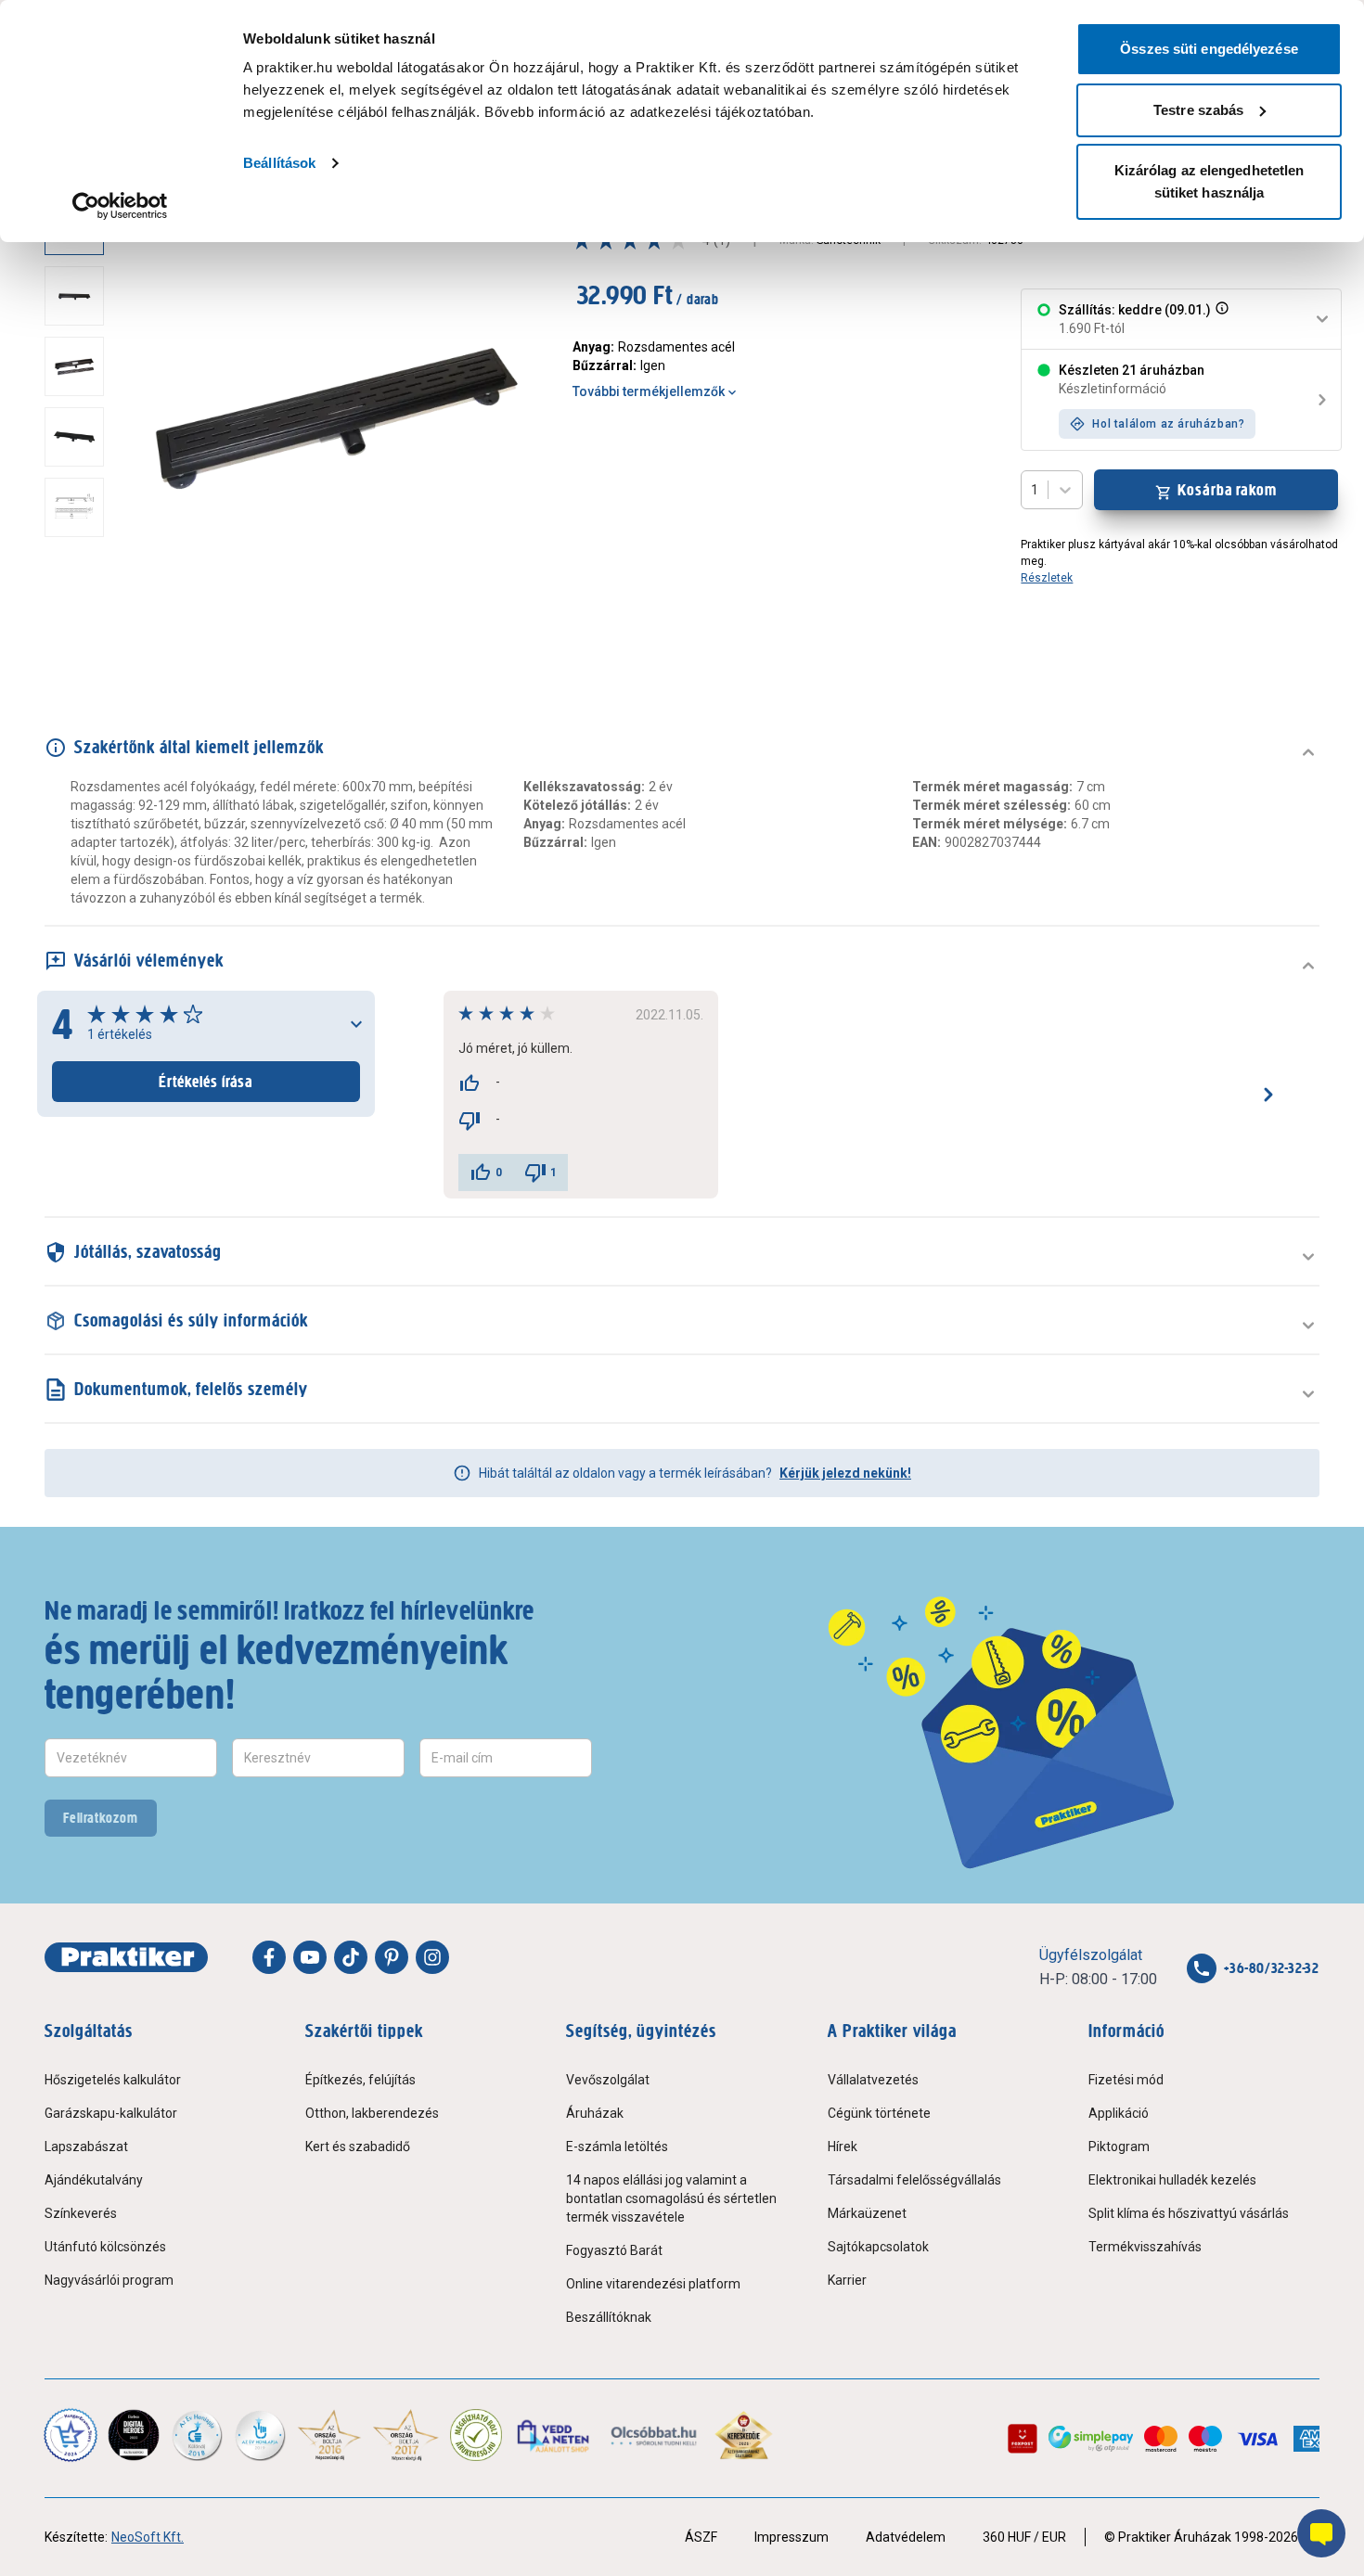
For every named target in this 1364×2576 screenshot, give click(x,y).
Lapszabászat (86, 2147)
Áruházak (595, 2113)
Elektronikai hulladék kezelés (1172, 2180)
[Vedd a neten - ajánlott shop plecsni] (554, 2435)
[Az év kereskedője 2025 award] (744, 2435)
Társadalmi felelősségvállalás (914, 2180)
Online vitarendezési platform (653, 2284)
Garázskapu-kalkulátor (111, 2113)
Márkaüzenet (867, 2213)
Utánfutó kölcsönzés (105, 2247)
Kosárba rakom (1227, 490)
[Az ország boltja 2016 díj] (329, 2435)
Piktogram (1119, 2147)
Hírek (843, 2147)
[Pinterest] (392, 1957)
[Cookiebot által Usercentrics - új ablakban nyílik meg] (120, 206)
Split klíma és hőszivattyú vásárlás (1189, 2213)
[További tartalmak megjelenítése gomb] (80, 638)
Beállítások (279, 163)
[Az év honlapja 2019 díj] (260, 2435)
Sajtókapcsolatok (878, 2247)
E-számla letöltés (617, 2147)
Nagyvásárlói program (109, 2280)
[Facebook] (269, 1957)
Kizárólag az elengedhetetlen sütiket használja (1210, 181)
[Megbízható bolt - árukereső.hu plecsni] (476, 2435)
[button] (1220, 319)
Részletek (1047, 578)
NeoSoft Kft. (148, 2537)
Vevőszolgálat (608, 2080)
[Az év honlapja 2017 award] (406, 2435)
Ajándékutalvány (94, 2180)
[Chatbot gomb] (1321, 2533)
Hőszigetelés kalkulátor (113, 2080)
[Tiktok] (351, 1957)
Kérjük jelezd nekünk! (845, 1473)
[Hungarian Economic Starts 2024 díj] (71, 2435)
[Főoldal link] (126, 1957)
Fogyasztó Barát (614, 2250)
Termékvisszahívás (1145, 2247)
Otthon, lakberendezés (372, 2113)
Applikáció (1119, 2113)
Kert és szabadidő (358, 2147)
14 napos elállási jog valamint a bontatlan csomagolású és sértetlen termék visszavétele (671, 2198)
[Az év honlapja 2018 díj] (197, 2435)
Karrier (847, 2280)
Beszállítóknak (609, 2317)
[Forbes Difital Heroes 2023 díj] (134, 2435)
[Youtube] (310, 1957)
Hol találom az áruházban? (1168, 424)
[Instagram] (432, 1957)
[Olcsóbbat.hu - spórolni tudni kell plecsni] (655, 2435)
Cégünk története (879, 2113)
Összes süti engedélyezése (1209, 49)
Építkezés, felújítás (360, 2080)
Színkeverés (81, 2213)
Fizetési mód (1126, 2080)
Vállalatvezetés (873, 2080)
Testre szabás (1198, 110)
